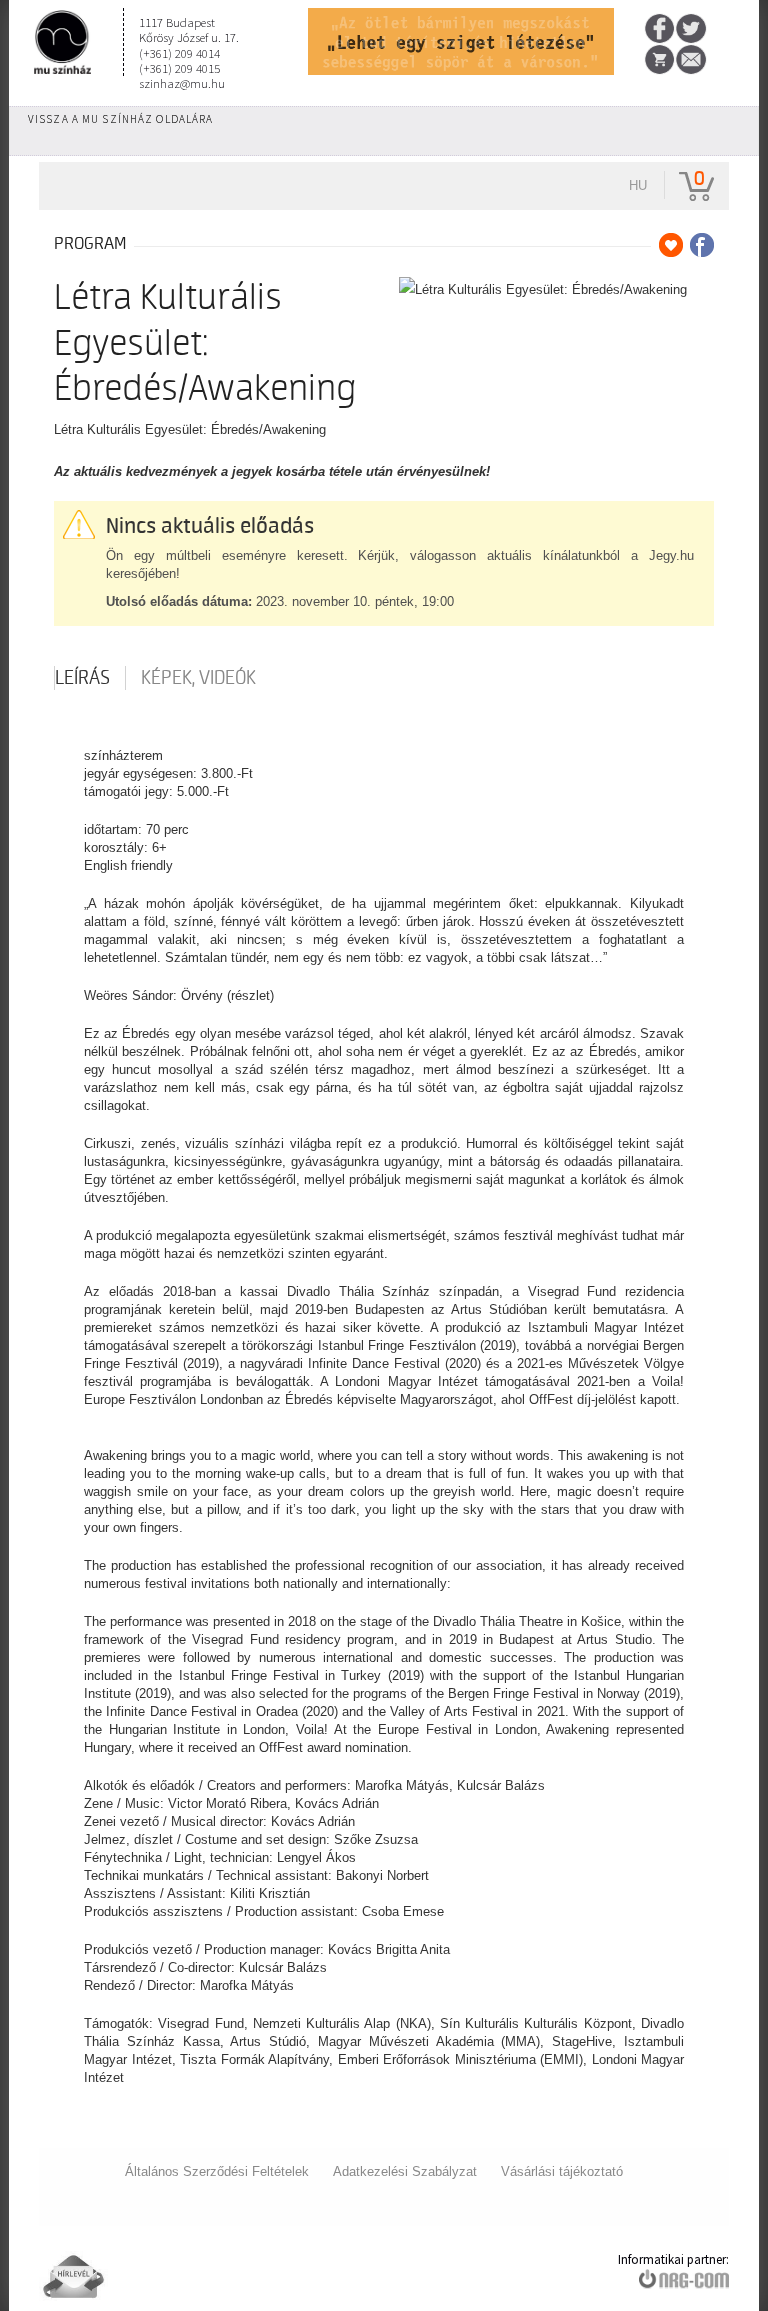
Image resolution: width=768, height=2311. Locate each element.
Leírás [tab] (82, 678)
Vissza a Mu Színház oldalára (120, 119)
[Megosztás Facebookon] (702, 245)
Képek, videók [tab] (198, 678)
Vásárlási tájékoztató (562, 2171)
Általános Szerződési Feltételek (217, 2171)
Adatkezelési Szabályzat (405, 2171)
